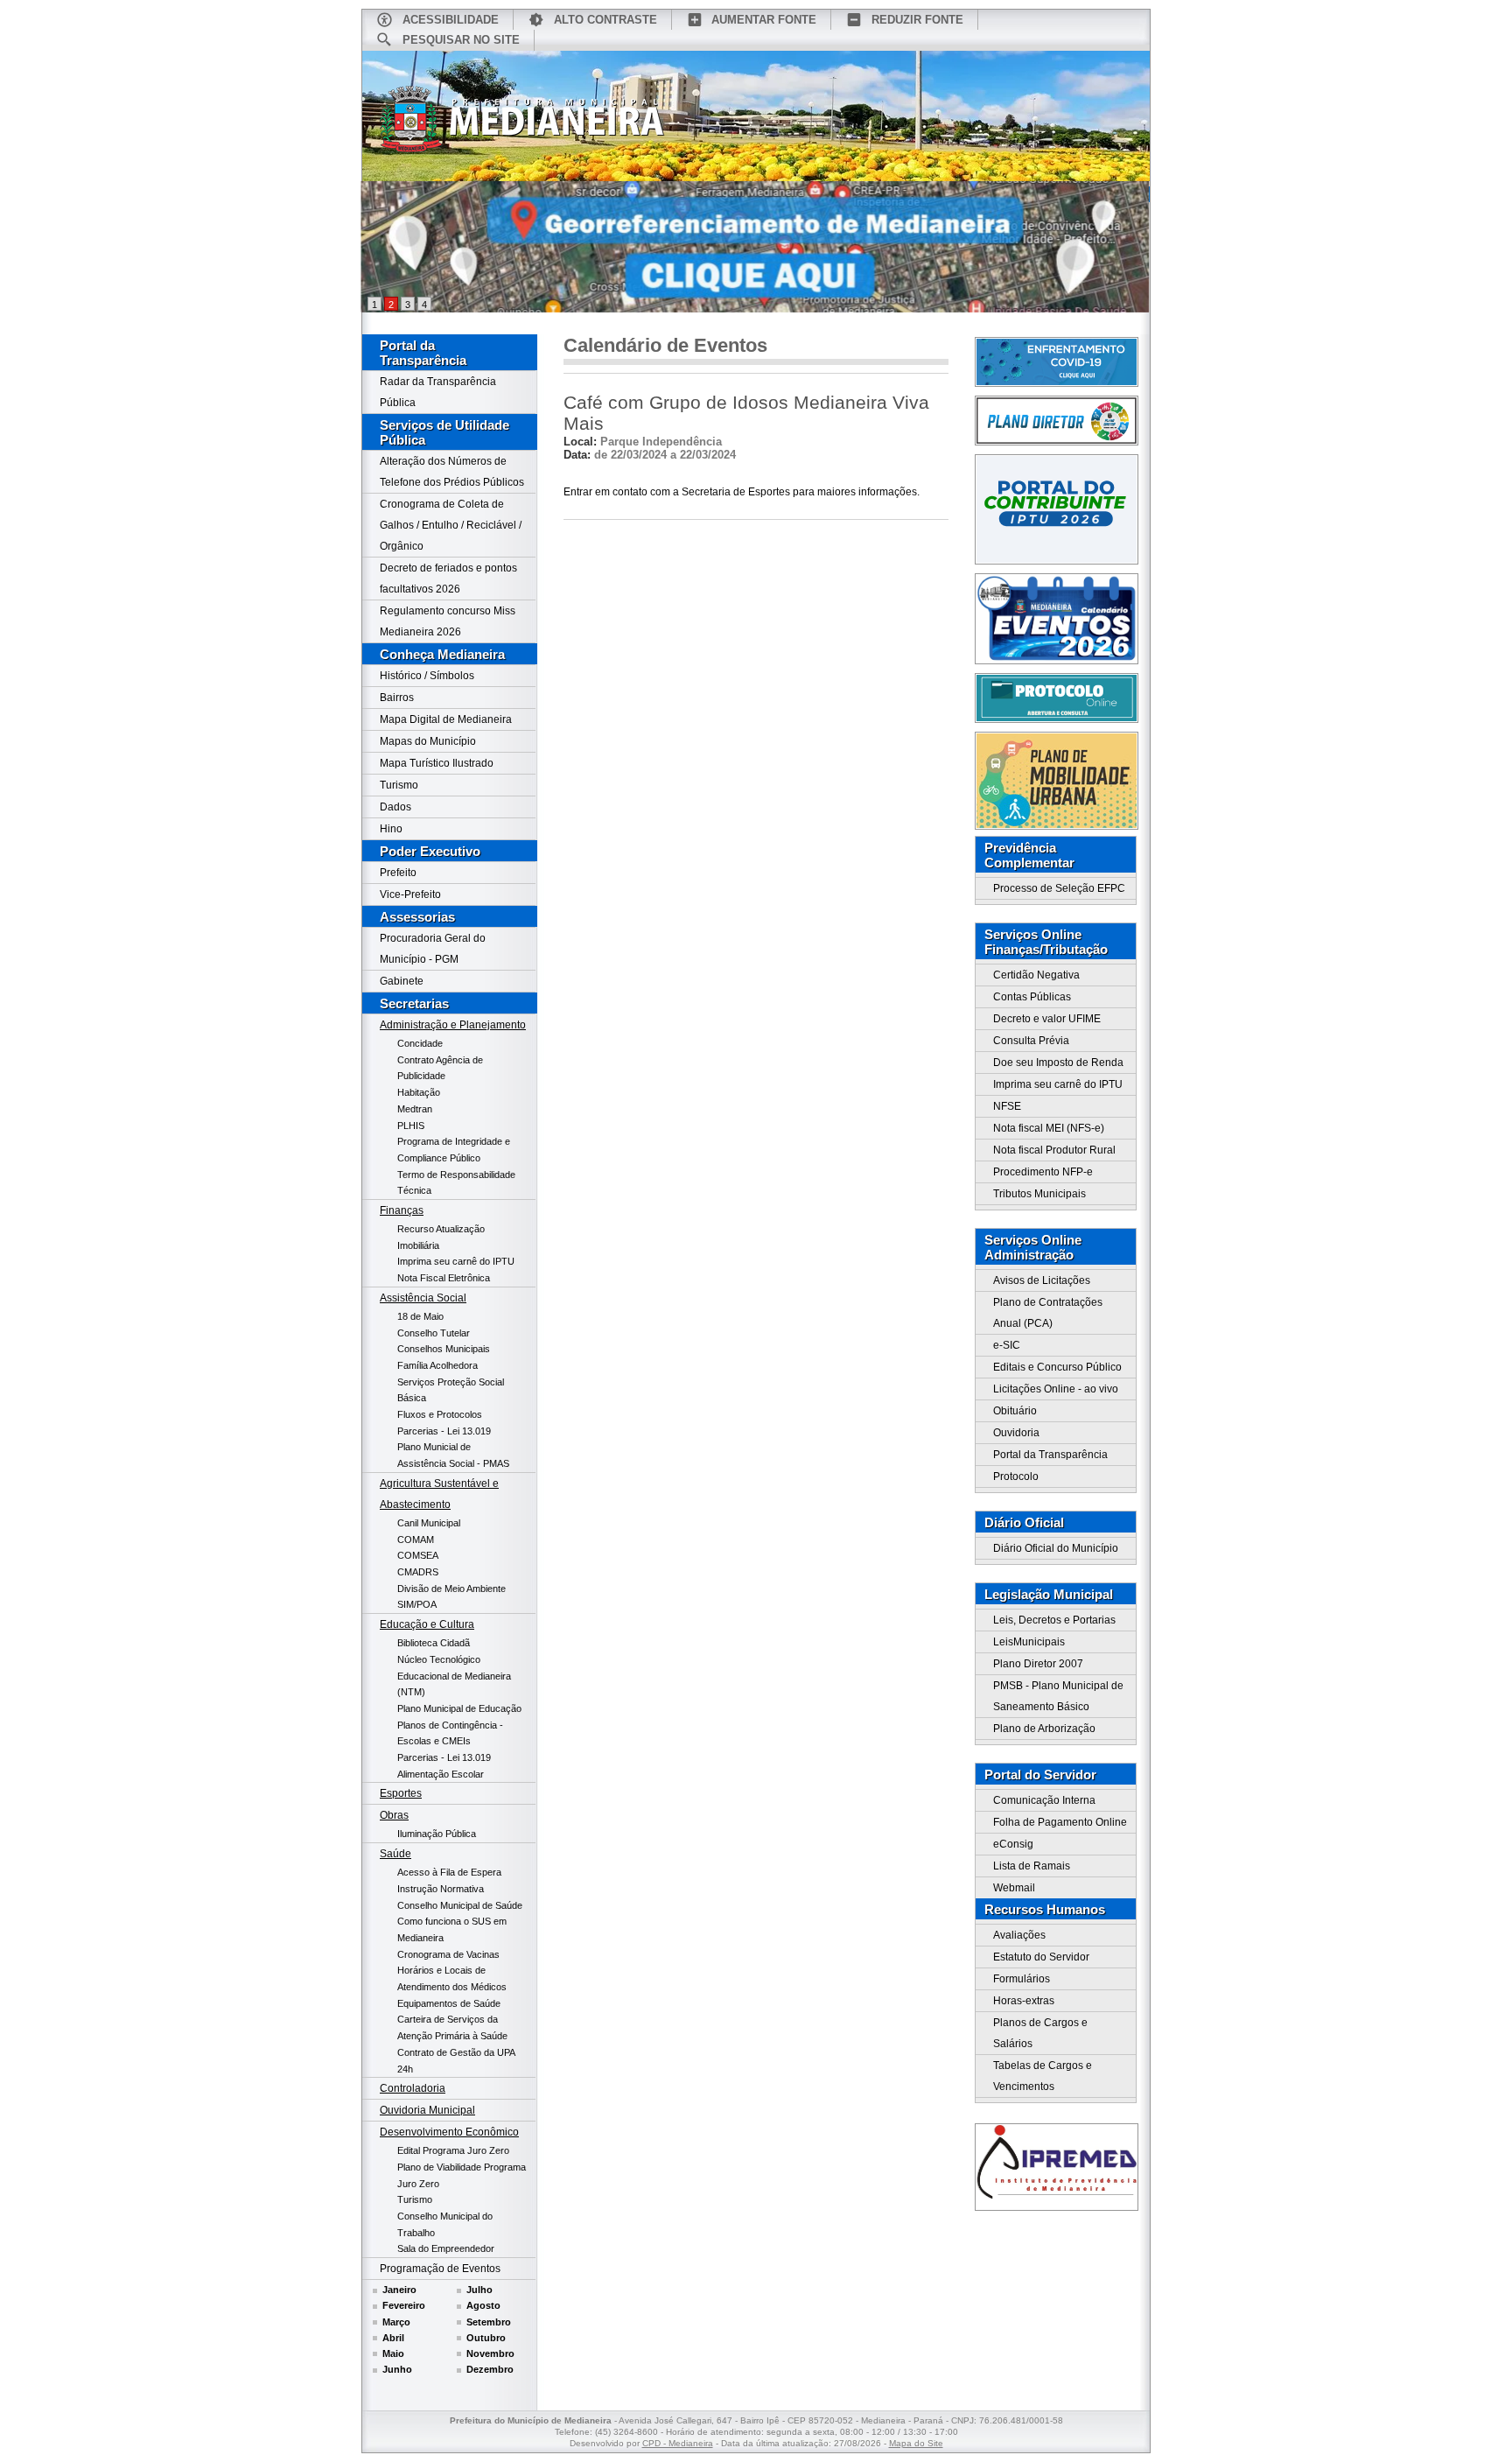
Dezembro (490, 2369)
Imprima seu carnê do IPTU (456, 1261)
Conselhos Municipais (444, 1349)
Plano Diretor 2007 (1038, 1664)
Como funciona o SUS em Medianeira (452, 1929)
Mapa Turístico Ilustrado (437, 763)
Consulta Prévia (1031, 1041)
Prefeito (398, 873)
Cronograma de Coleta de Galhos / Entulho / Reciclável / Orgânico (451, 525)
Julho (479, 2290)
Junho (397, 2369)
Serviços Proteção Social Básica (451, 1390)
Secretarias (414, 1003)
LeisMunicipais (1029, 1642)
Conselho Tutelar (434, 1333)
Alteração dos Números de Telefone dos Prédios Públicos (452, 472)
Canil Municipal (429, 1523)
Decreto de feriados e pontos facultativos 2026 (448, 579)
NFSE (1007, 1106)
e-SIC (1007, 1345)
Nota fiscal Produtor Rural (1054, 1150)
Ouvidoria (1016, 1433)
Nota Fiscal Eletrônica (444, 1278)
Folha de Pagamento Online (1060, 1822)
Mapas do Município (428, 741)
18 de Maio (420, 1316)
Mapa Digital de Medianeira (446, 719)
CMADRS (418, 1572)
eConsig (1013, 1844)
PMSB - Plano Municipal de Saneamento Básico (1058, 1696)
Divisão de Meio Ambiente (451, 1589)
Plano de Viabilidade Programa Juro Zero (462, 2175)
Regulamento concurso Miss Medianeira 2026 (448, 621)
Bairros (397, 698)
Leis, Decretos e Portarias (1054, 1620)
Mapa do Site (916, 2443)
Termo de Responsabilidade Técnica (456, 1183)
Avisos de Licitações (1042, 1280)
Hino (391, 829)
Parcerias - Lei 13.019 (444, 1431)
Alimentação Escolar (441, 1774)
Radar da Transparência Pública (438, 392)
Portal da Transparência (423, 353)
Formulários (1022, 1979)
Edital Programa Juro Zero (453, 2150)
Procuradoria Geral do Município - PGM (433, 949)
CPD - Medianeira (678, 2443)
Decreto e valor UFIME (1047, 1019)
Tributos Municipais (1039, 1194)
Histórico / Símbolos (427, 676)
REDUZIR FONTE (917, 20)
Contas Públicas (1032, 997)
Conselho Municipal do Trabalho (445, 2224)
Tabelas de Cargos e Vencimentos (1043, 2076)
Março (396, 2322)
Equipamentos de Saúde (449, 2003)
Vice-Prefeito (410, 894)
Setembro (489, 2322)
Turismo (399, 785)
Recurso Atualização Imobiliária (441, 1237)
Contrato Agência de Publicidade (440, 1068)
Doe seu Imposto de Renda (1058, 1063)
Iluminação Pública (437, 1834)
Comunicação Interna (1044, 1800)
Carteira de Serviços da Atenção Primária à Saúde (452, 2027)
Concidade (420, 1043)
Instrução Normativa (441, 1889)
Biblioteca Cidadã (434, 1643)
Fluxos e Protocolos (440, 1414)
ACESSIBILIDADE (451, 20)
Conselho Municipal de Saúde (460, 1905)
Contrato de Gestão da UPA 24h (456, 2061)
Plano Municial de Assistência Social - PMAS (453, 1455)
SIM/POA (417, 1604)
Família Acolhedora (437, 1365)
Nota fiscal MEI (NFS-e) (1049, 1128)
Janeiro (399, 2290)
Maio (393, 2353)
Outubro (486, 2338)
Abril (393, 2338)
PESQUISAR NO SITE (461, 40)
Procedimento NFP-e (1043, 1172)
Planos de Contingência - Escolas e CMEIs (450, 1733)
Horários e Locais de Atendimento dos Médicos (452, 1978)
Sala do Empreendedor (446, 2248)
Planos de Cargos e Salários (1040, 2033)
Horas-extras (1024, 2001)
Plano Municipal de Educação (459, 1708)
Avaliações (1019, 1935)
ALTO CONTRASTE (605, 20)
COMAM (416, 1540)
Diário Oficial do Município (1056, 1548)
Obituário (1015, 1411)
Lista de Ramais (1032, 1866)
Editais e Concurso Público (1057, 1367)
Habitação (419, 1092)
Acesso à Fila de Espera (449, 1872)
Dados (395, 807)
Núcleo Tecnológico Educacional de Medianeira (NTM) (454, 1676)
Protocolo (1016, 1476)
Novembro (490, 2353)
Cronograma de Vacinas (448, 1954)
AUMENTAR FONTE (764, 20)
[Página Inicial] (522, 125)
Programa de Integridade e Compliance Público (454, 1150)
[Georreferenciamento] (756, 247)
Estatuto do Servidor (1041, 1957)
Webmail (1014, 1888)
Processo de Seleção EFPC (1059, 888)
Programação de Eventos (440, 2269)
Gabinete (402, 981)
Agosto (483, 2305)
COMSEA (418, 1555)
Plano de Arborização (1044, 1729)
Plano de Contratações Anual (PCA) (1048, 1313)
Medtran (415, 1109)
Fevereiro (404, 2305)
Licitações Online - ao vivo (1056, 1389)
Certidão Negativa (1036, 975)
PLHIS (411, 1126)
